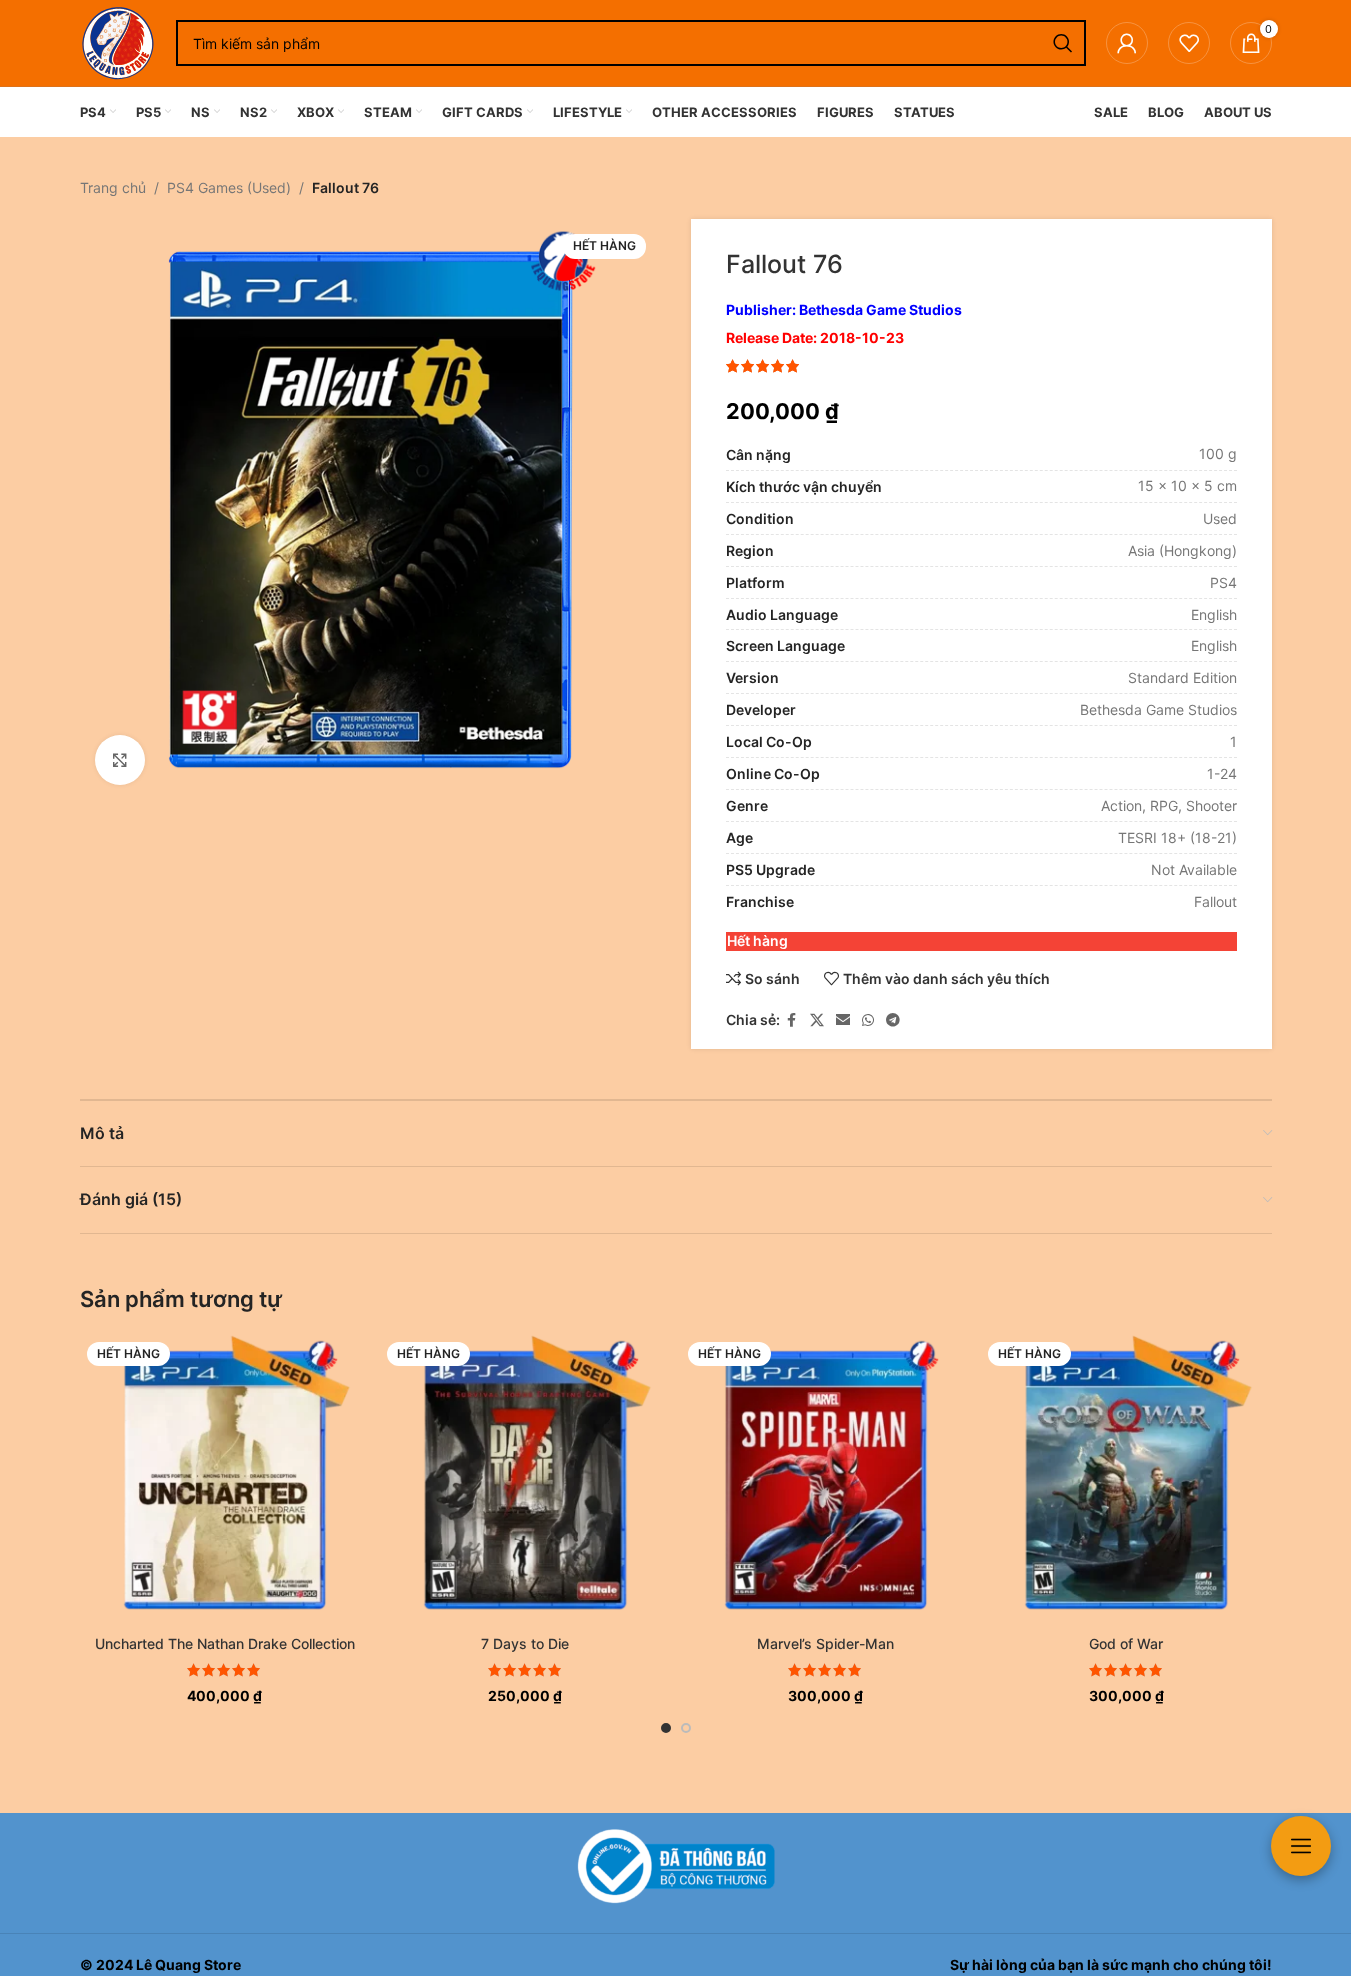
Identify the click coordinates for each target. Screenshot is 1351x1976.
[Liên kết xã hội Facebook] (792, 1020)
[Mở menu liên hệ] (1301, 1846)
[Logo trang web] (118, 41)
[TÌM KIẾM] (1063, 43)
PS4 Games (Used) (229, 187)
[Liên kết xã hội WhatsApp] (868, 1020)
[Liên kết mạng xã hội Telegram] (893, 1020)
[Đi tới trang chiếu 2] (686, 1728)
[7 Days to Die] (525, 1480)
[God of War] (1126, 1480)
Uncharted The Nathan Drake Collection (225, 1643)
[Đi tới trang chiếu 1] (666, 1728)
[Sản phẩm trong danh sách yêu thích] (1189, 43)
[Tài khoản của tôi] (1127, 43)
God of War (1126, 1643)
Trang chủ (113, 187)
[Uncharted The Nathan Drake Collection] (225, 1480)
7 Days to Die (525, 1643)
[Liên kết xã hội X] (817, 1020)
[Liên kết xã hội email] (843, 1020)
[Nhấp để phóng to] (120, 760)
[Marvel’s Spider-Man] (826, 1480)
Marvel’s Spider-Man (825, 1643)
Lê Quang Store (188, 1964)
